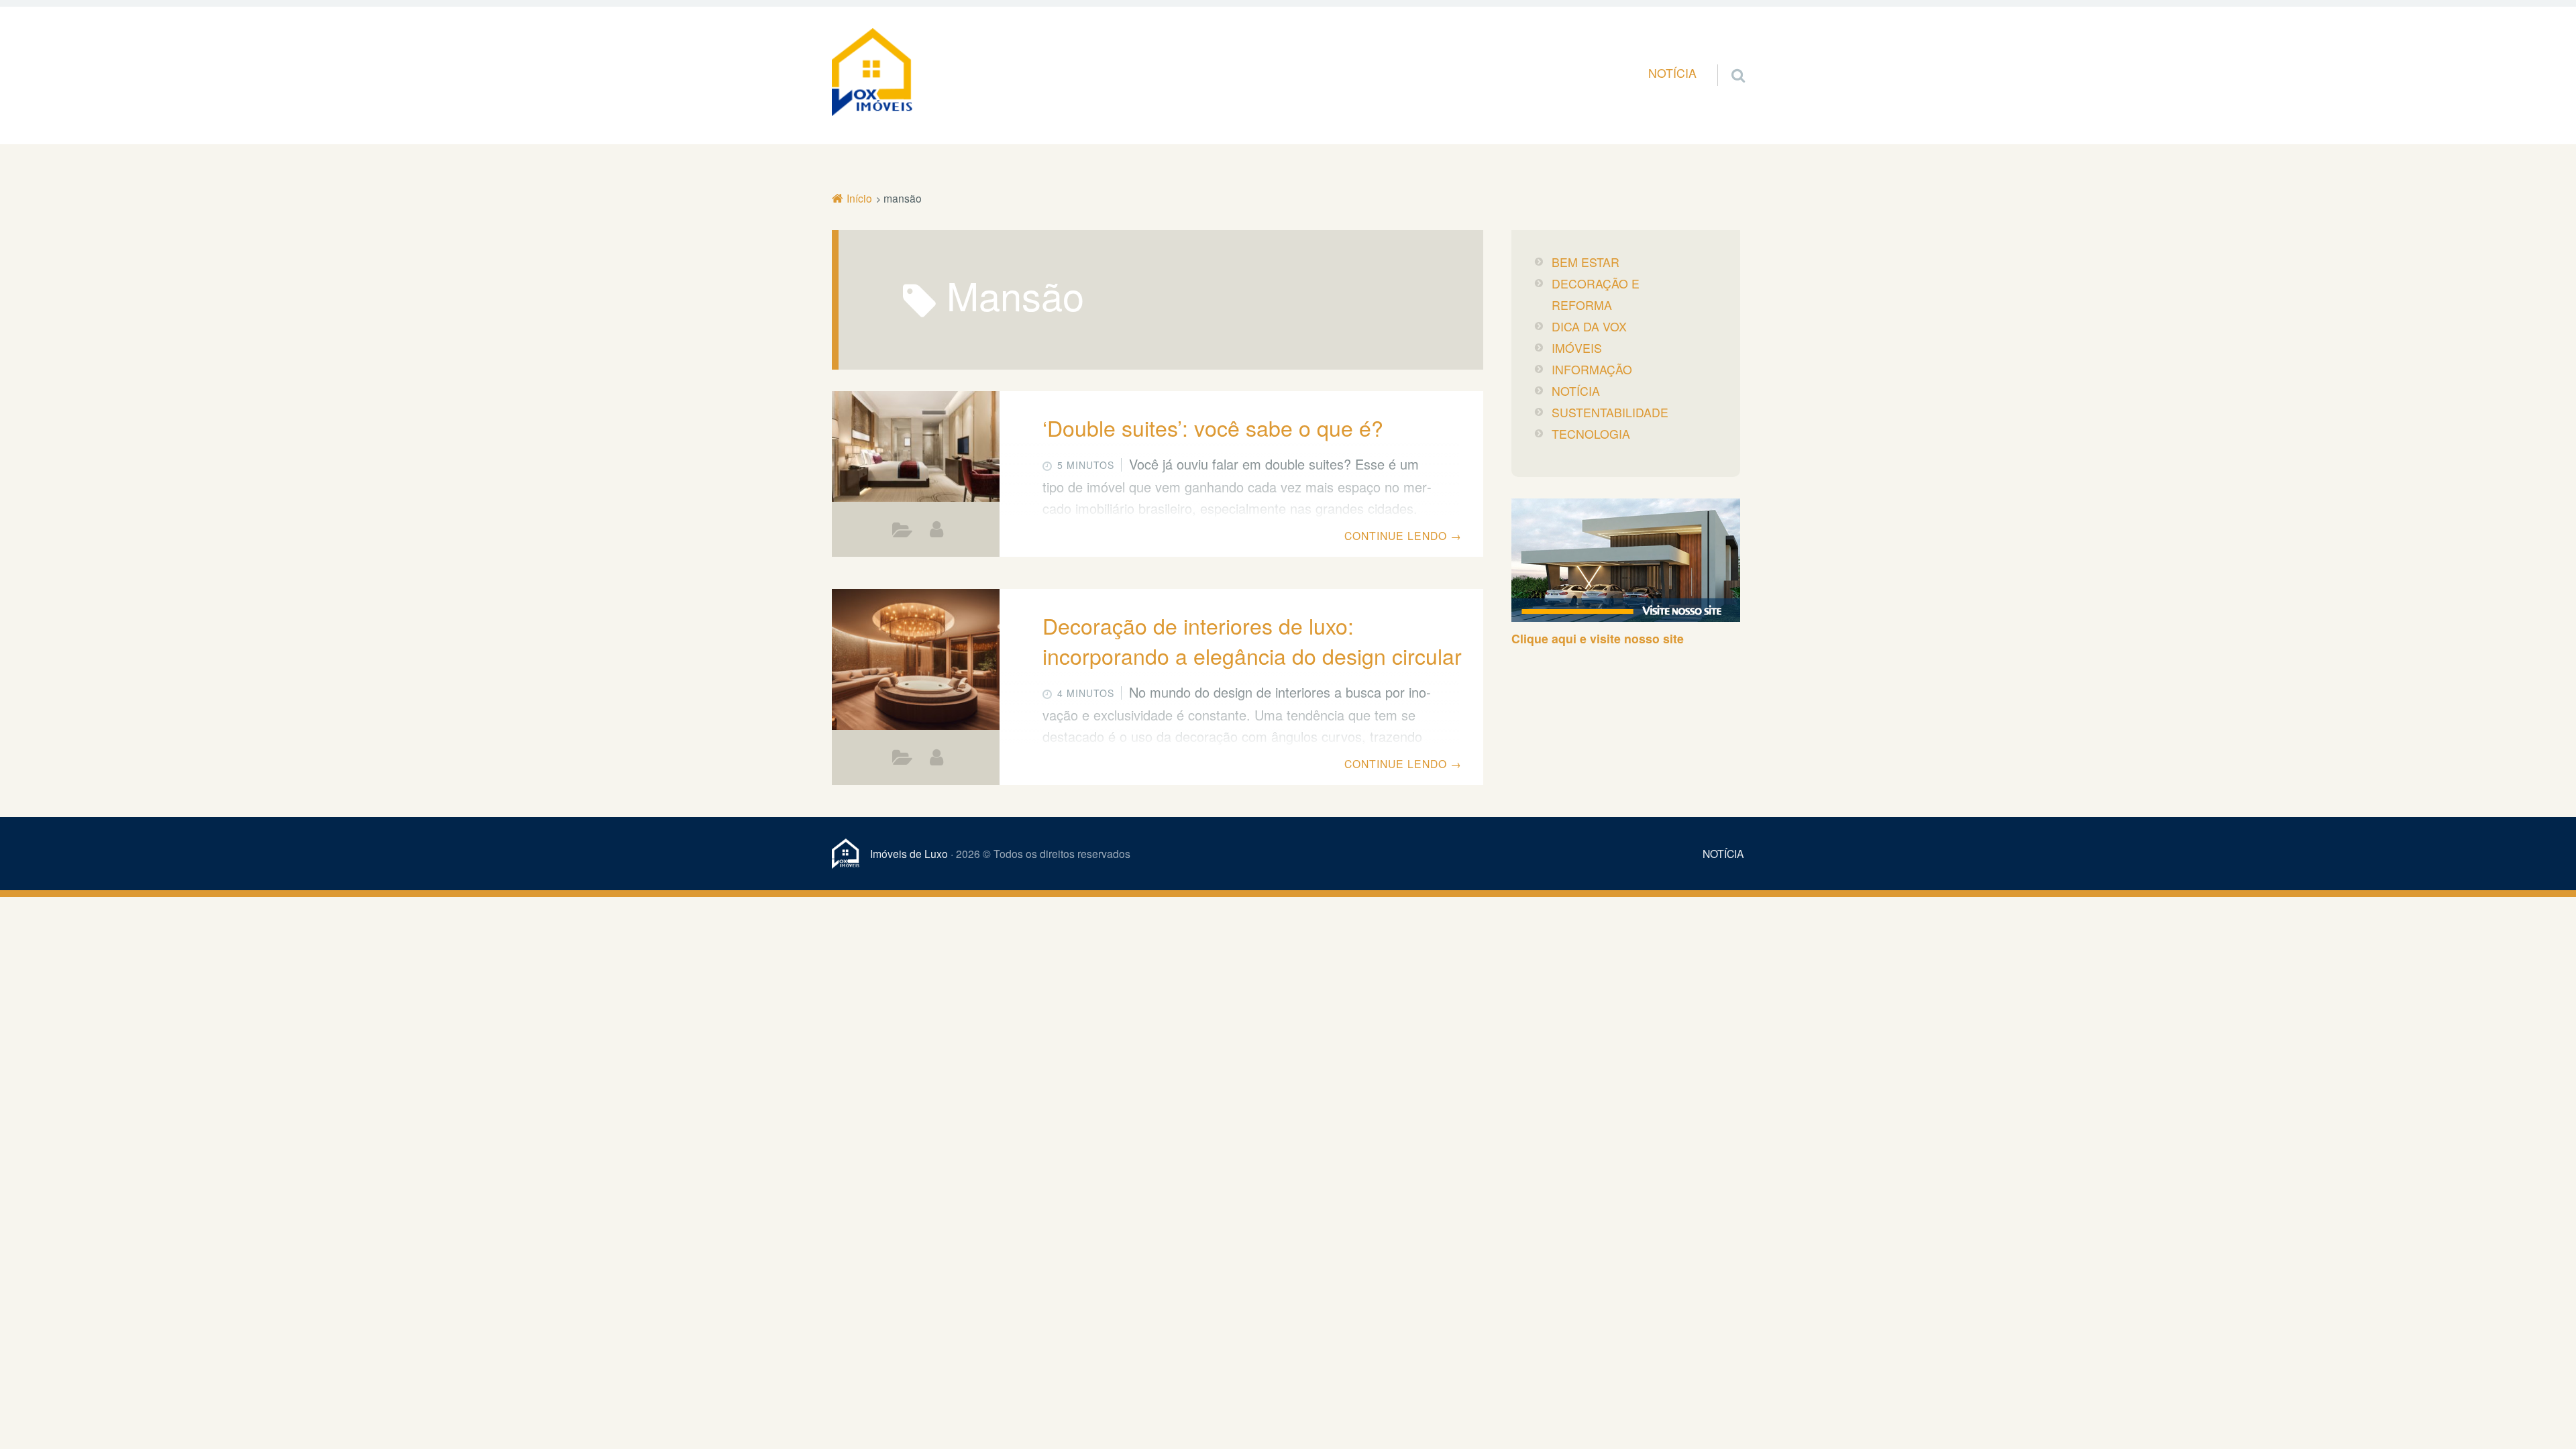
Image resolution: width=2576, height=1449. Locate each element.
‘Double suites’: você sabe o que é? (1213, 427)
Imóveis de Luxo (909, 853)
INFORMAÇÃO (903, 533)
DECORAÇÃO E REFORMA (1596, 294)
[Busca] (1726, 59)
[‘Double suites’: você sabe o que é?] (916, 452)
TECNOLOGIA (1591, 434)
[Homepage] (872, 72)
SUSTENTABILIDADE (1610, 412)
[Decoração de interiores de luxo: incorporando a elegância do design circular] (916, 661)
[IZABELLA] (936, 529)
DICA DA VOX (903, 761)
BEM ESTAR (1586, 262)
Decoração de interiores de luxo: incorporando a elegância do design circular (1252, 640)
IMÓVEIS (1577, 348)
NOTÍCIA (1672, 73)
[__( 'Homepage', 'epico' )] (851, 854)
